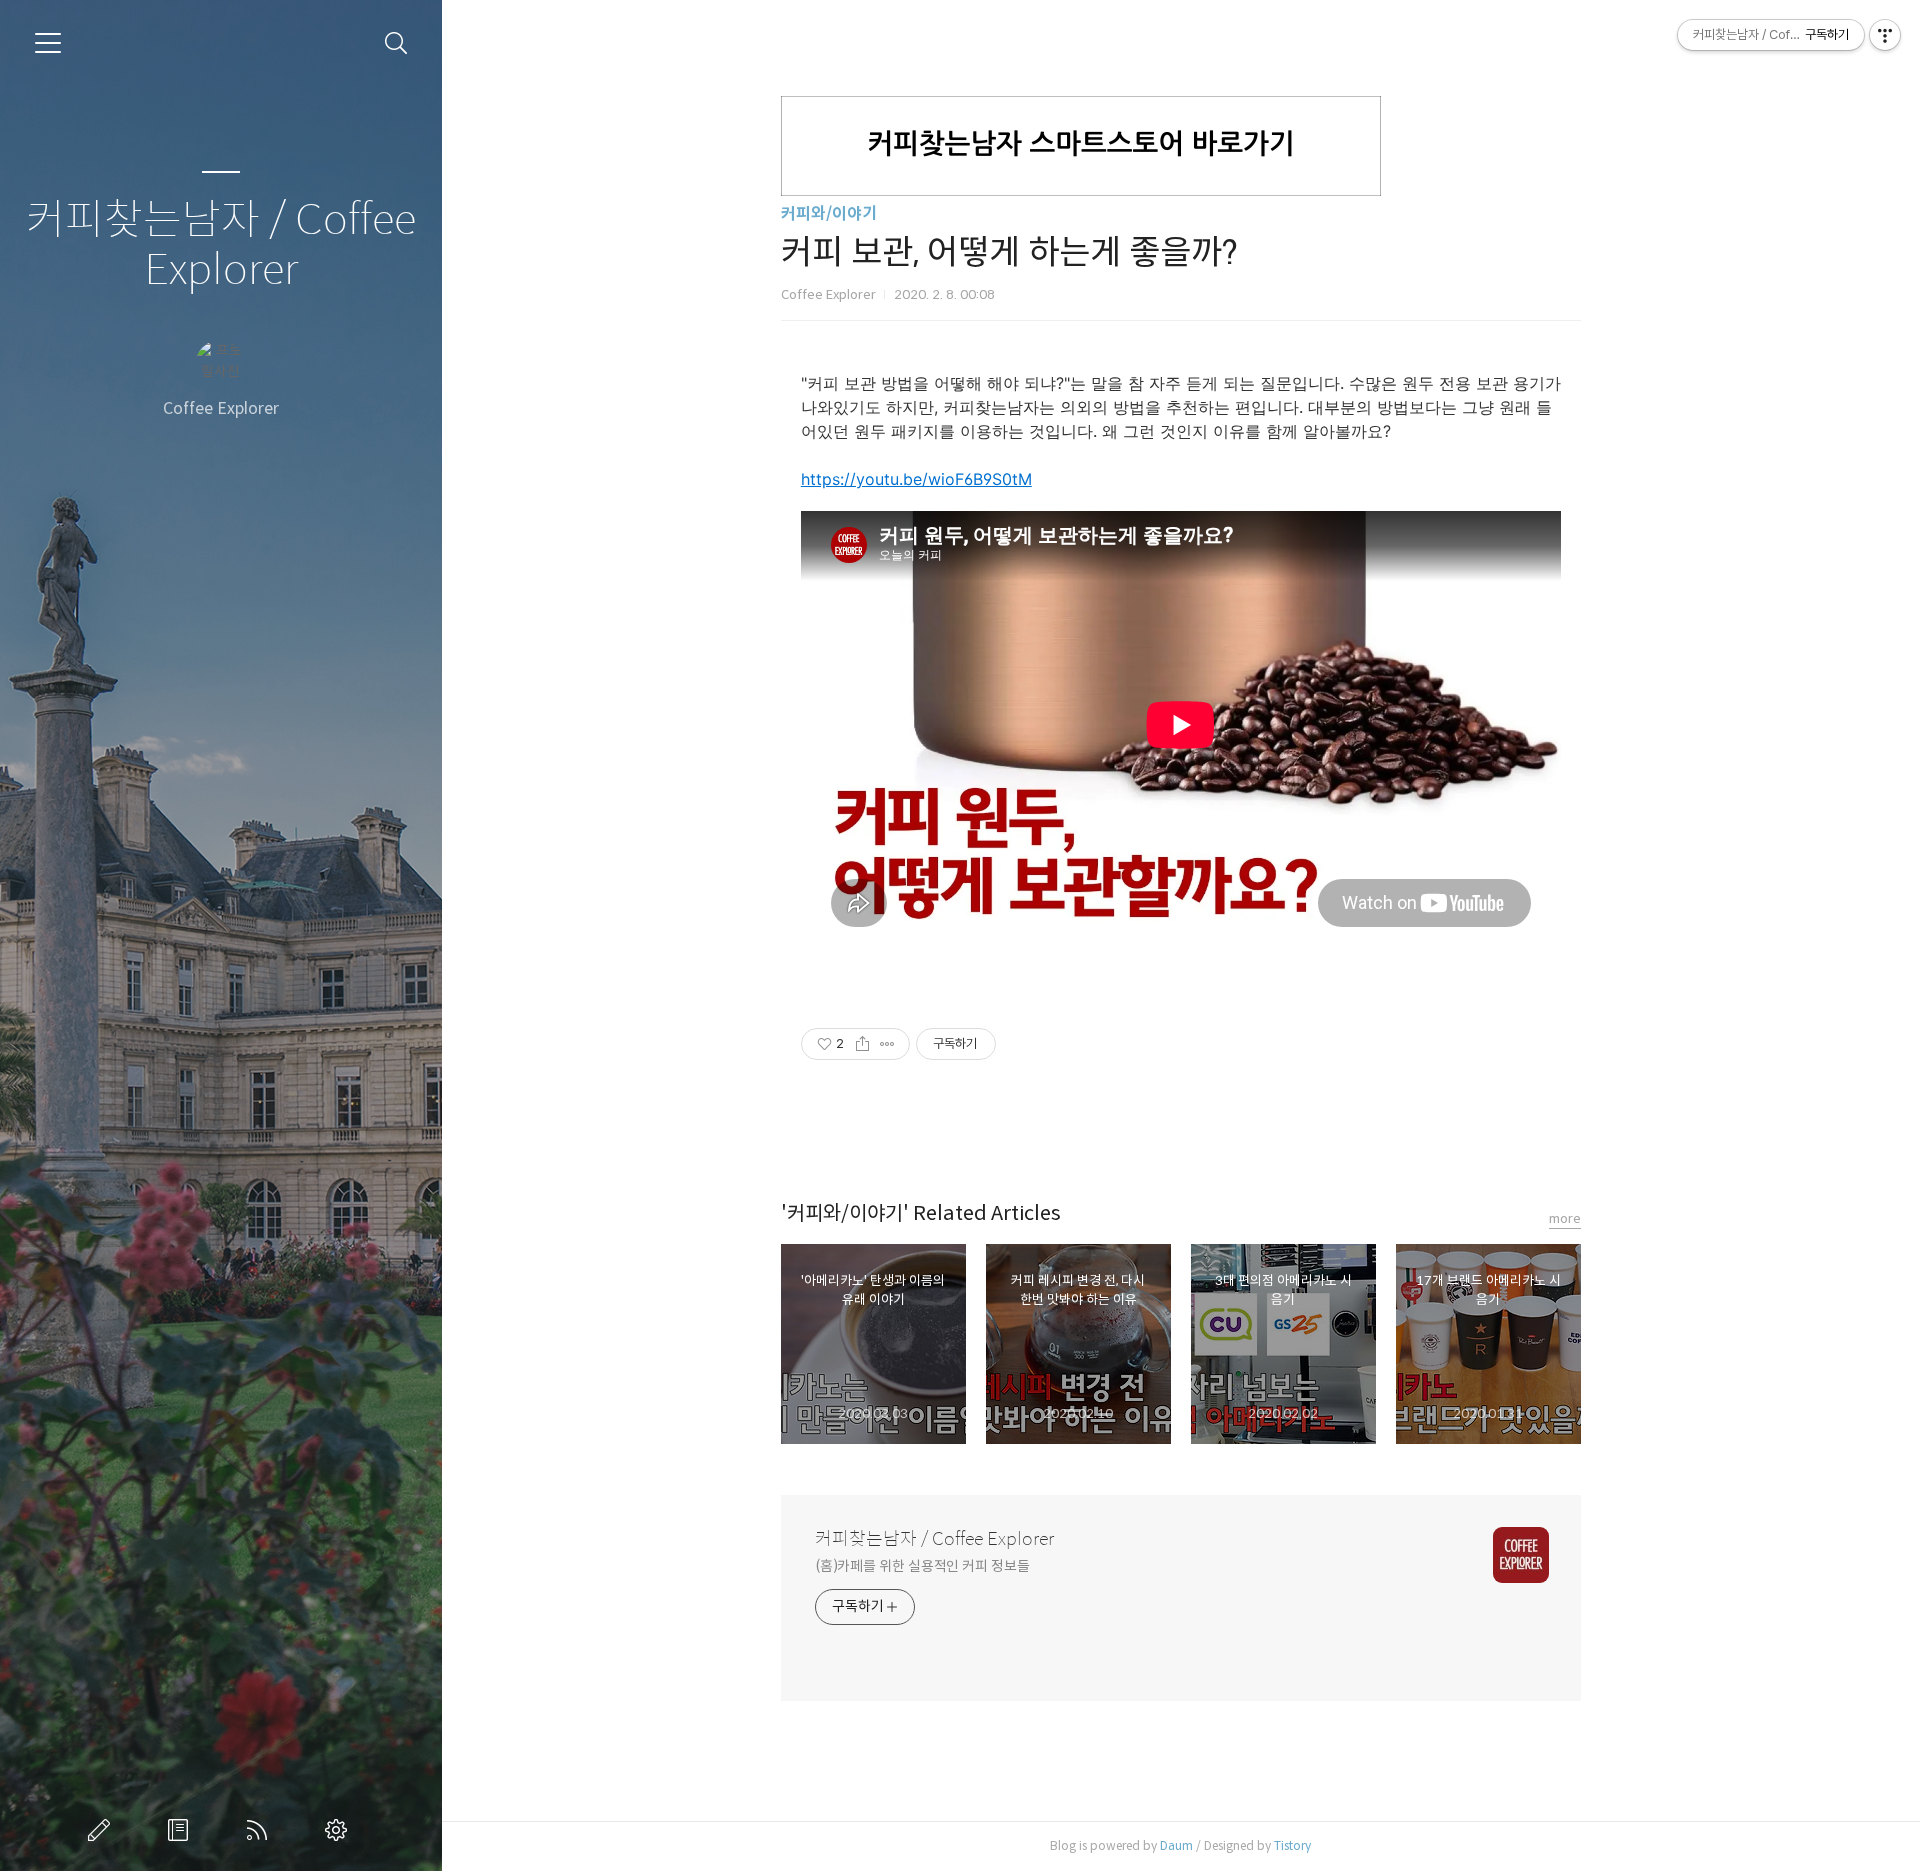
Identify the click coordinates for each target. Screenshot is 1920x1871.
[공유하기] (862, 1044)
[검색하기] (396, 43)
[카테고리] (48, 43)
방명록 (182, 1830)
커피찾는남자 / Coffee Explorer (221, 245)
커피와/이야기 (829, 213)
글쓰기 (103, 1830)
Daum (1176, 1845)
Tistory (1292, 1845)
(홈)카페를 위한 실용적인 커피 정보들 (922, 1566)
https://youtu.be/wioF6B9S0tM (916, 479)
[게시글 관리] (887, 1044)
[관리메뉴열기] (1885, 35)
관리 (340, 1830)
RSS (261, 1830)
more (1565, 1218)
